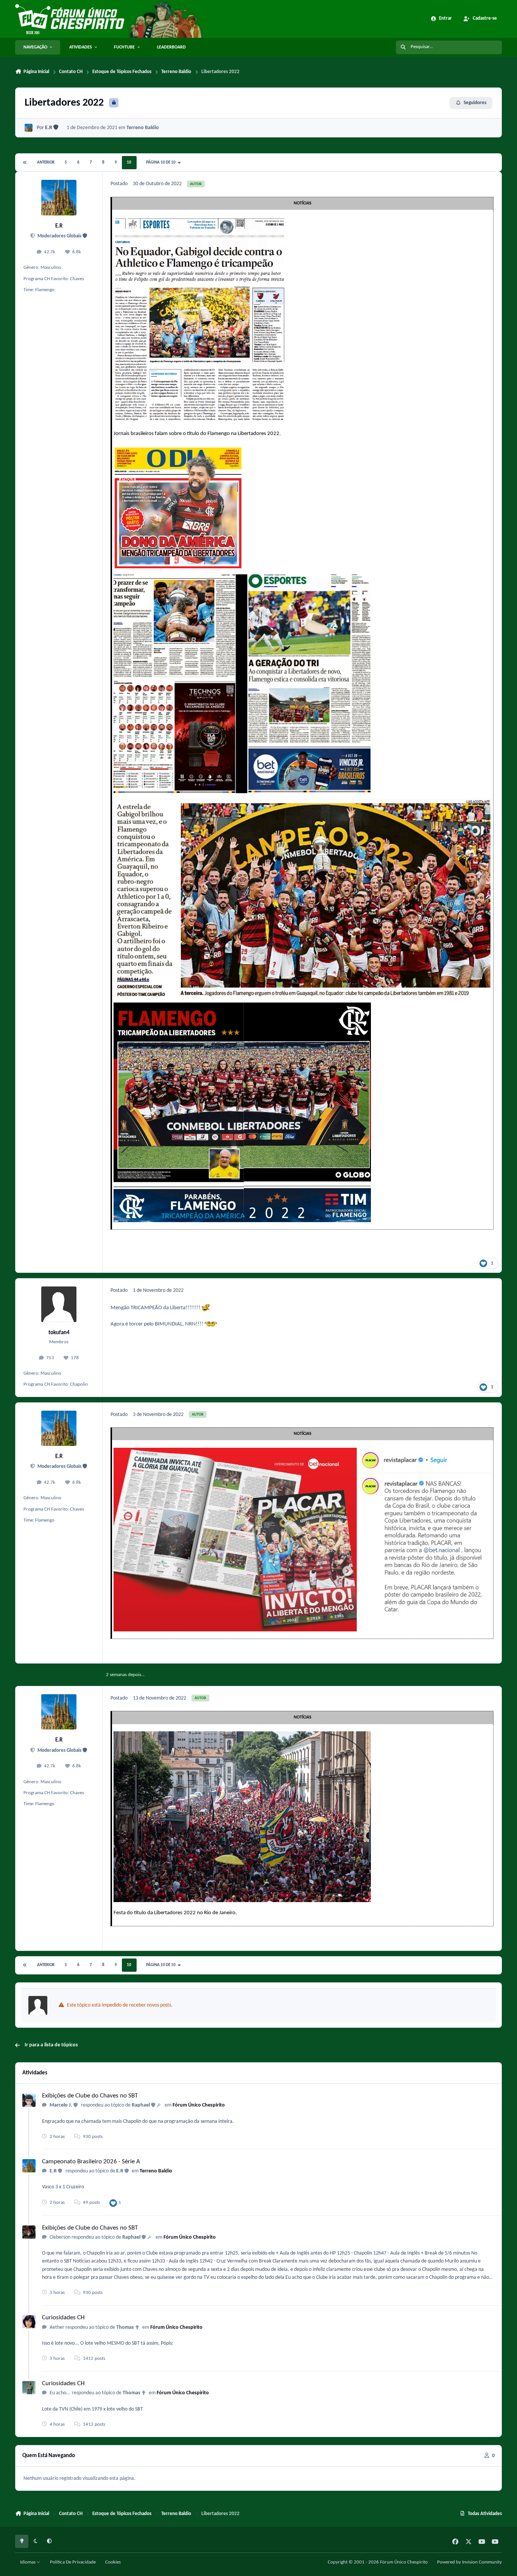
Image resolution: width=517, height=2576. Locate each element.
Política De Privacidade (73, 2562)
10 (129, 163)
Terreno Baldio (143, 128)
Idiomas (28, 2562)
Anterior (46, 163)
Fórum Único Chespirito (199, 2105)
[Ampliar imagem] (199, 222)
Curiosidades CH (63, 2318)
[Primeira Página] (25, 163)
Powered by (470, 2562)
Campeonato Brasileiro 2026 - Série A (91, 2162)
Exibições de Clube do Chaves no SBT (90, 2096)
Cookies (113, 2562)
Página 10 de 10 (162, 163)
